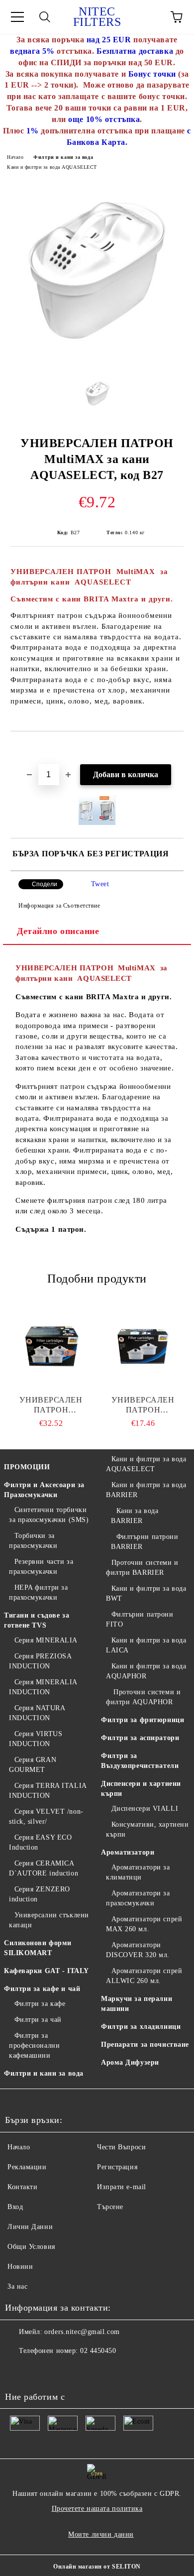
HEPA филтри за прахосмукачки (38, 1592)
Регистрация (117, 2167)
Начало (15, 157)
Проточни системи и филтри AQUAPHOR (143, 1697)
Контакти (22, 2187)
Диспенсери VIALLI (145, 1809)
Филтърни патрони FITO (140, 1619)
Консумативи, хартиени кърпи (147, 1829)
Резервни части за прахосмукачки (41, 1567)
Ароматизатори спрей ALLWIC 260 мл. (144, 1976)
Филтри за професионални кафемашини (34, 2046)
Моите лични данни (101, 2534)
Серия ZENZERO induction (40, 1894)
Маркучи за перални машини (137, 2004)
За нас (17, 2286)
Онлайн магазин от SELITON (97, 2567)
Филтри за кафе (40, 2004)
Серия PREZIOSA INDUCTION (40, 1661)
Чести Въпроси (121, 2147)
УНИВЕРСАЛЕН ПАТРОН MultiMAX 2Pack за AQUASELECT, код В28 (143, 1405)
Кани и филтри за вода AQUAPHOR (146, 1671)
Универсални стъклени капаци (49, 1920)
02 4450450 (98, 2351)
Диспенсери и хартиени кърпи (141, 1789)
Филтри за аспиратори (140, 1738)
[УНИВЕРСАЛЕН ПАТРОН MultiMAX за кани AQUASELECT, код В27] (97, 362)
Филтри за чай (38, 2020)
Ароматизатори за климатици (138, 1872)
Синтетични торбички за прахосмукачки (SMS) (49, 1515)
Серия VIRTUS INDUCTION (36, 1739)
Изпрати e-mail (122, 2187)
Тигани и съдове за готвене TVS (37, 1620)
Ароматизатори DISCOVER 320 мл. (138, 1950)
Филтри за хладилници (141, 2027)
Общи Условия (31, 2247)
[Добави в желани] (176, 748)
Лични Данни (30, 2227)
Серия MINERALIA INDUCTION (43, 1687)
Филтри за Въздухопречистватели (140, 1761)
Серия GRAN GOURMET (33, 1765)
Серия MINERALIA (46, 1640)
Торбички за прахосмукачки (33, 1541)
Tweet (100, 884)
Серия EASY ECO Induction (40, 1842)
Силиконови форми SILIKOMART (38, 1948)
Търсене (110, 2207)
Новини (20, 2267)
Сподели (45, 884)
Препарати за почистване (145, 2045)
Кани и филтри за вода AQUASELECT (52, 167)
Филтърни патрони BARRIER (145, 1542)
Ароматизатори (128, 1852)
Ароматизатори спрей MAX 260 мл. (144, 1924)
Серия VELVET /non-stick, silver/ (46, 1816)
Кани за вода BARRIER (135, 1516)
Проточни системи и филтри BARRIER (142, 1568)
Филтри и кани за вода (63, 157)
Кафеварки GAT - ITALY (47, 1971)
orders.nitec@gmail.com (82, 2332)
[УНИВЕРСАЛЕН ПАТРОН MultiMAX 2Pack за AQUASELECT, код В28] (143, 1345)
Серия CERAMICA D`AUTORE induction (44, 1868)
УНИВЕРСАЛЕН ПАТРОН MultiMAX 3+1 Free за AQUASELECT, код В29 (51, 1405)
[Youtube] (18, 2371)
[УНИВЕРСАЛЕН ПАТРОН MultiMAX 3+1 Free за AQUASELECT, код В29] (51, 1345)
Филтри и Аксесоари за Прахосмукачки (44, 1490)
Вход (15, 2207)
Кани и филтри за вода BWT (146, 1593)
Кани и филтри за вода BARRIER (146, 1490)
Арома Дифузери (130, 2062)
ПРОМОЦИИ (27, 1467)
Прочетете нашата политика (97, 2509)
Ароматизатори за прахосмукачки (138, 1898)
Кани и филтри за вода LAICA (146, 1645)
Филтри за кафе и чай (42, 1989)
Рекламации (27, 2167)
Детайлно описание (58, 931)
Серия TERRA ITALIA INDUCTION (48, 1791)
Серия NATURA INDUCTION (37, 1713)
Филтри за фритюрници (143, 1720)
